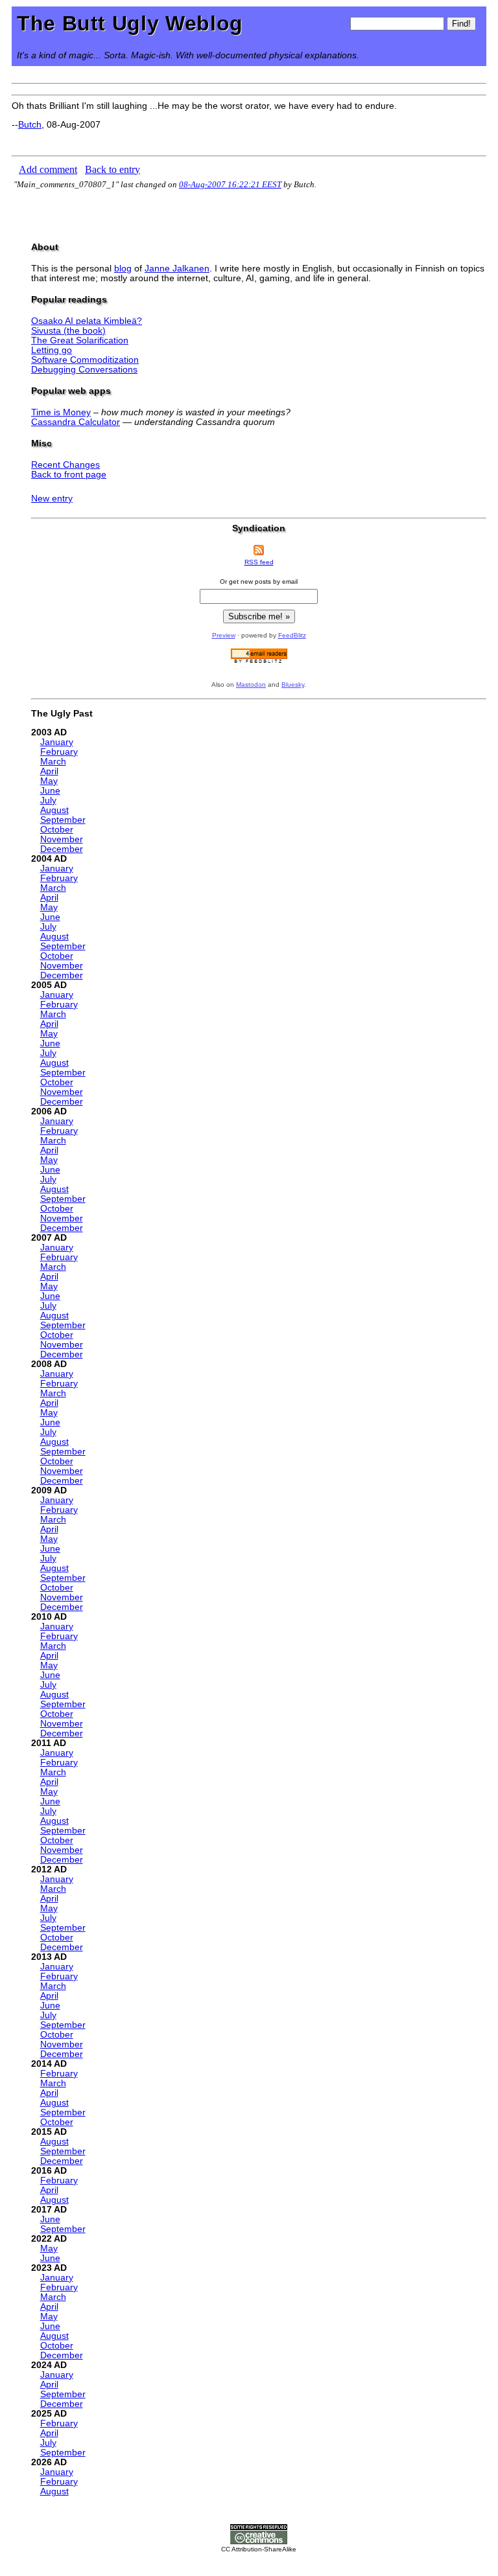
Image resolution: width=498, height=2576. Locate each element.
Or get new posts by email (259, 581)
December (62, 849)
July (48, 800)
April (49, 771)
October (57, 830)
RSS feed (259, 562)
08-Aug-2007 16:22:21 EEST (230, 184)
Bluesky (293, 684)
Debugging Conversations (84, 370)
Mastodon (251, 684)
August (54, 810)
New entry (52, 499)
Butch (30, 125)
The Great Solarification (80, 340)
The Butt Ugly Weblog (130, 23)
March (53, 762)
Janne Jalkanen (177, 269)
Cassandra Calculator (76, 422)
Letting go (52, 350)
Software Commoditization (85, 360)
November (62, 839)
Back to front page (69, 475)
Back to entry (113, 169)
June (50, 791)
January (57, 742)
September (63, 820)
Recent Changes (65, 465)
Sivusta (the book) (68, 331)
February (59, 752)
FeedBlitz (292, 635)
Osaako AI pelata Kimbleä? (87, 321)
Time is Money (61, 412)
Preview (224, 635)
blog (123, 269)
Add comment (48, 169)
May (49, 781)
